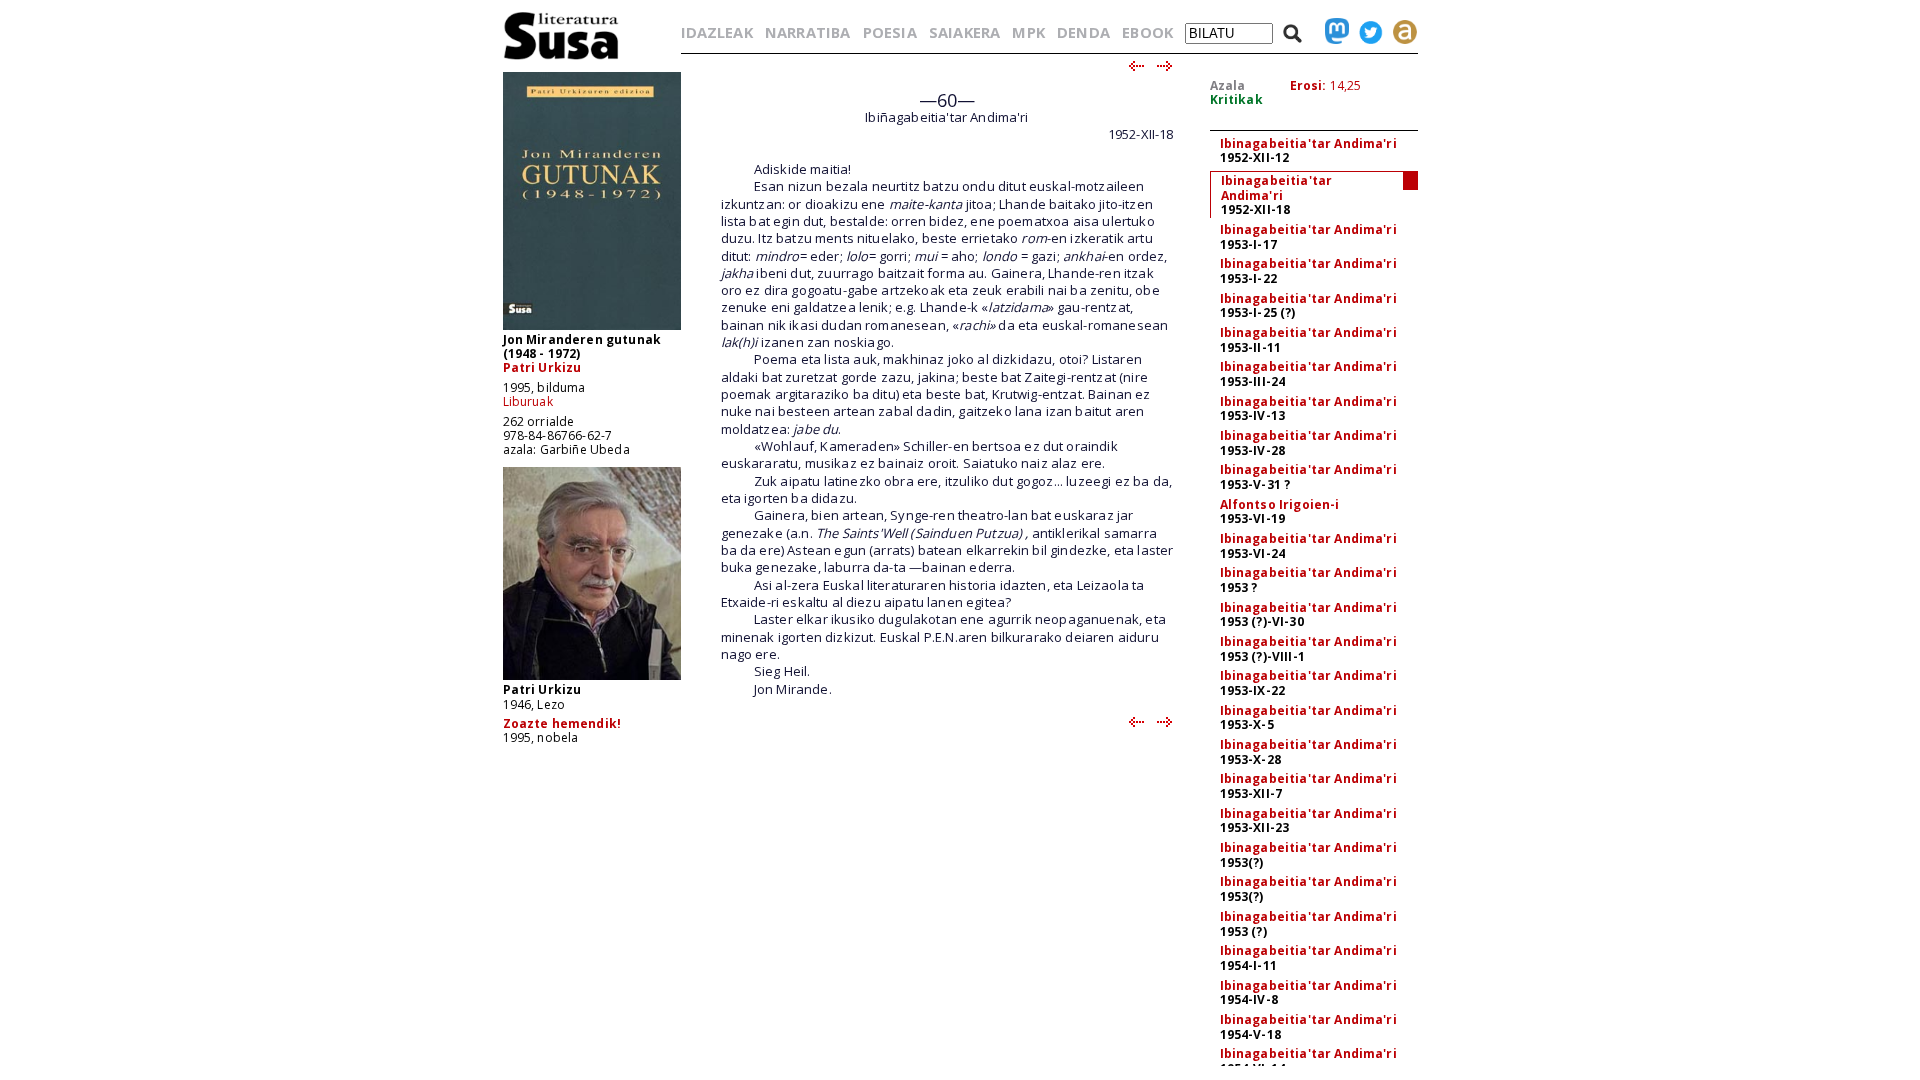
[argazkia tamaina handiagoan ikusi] (592, 678)
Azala (1228, 85)
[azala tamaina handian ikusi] (592, 328)
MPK (1028, 32)
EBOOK (1147, 32)
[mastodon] (1332, 32)
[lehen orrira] (561, 58)
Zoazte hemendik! (562, 723)
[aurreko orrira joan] (1135, 67)
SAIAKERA (964, 32)
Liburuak (528, 401)
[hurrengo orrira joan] (1165, 67)
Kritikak (1236, 99)
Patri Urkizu (542, 367)
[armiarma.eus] (1400, 32)
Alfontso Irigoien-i (1280, 504)
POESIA (890, 32)
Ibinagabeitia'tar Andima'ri (1308, 143)
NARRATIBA (807, 32)
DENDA (1083, 32)
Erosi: (1308, 85)
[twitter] (1366, 32)
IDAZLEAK (717, 32)
